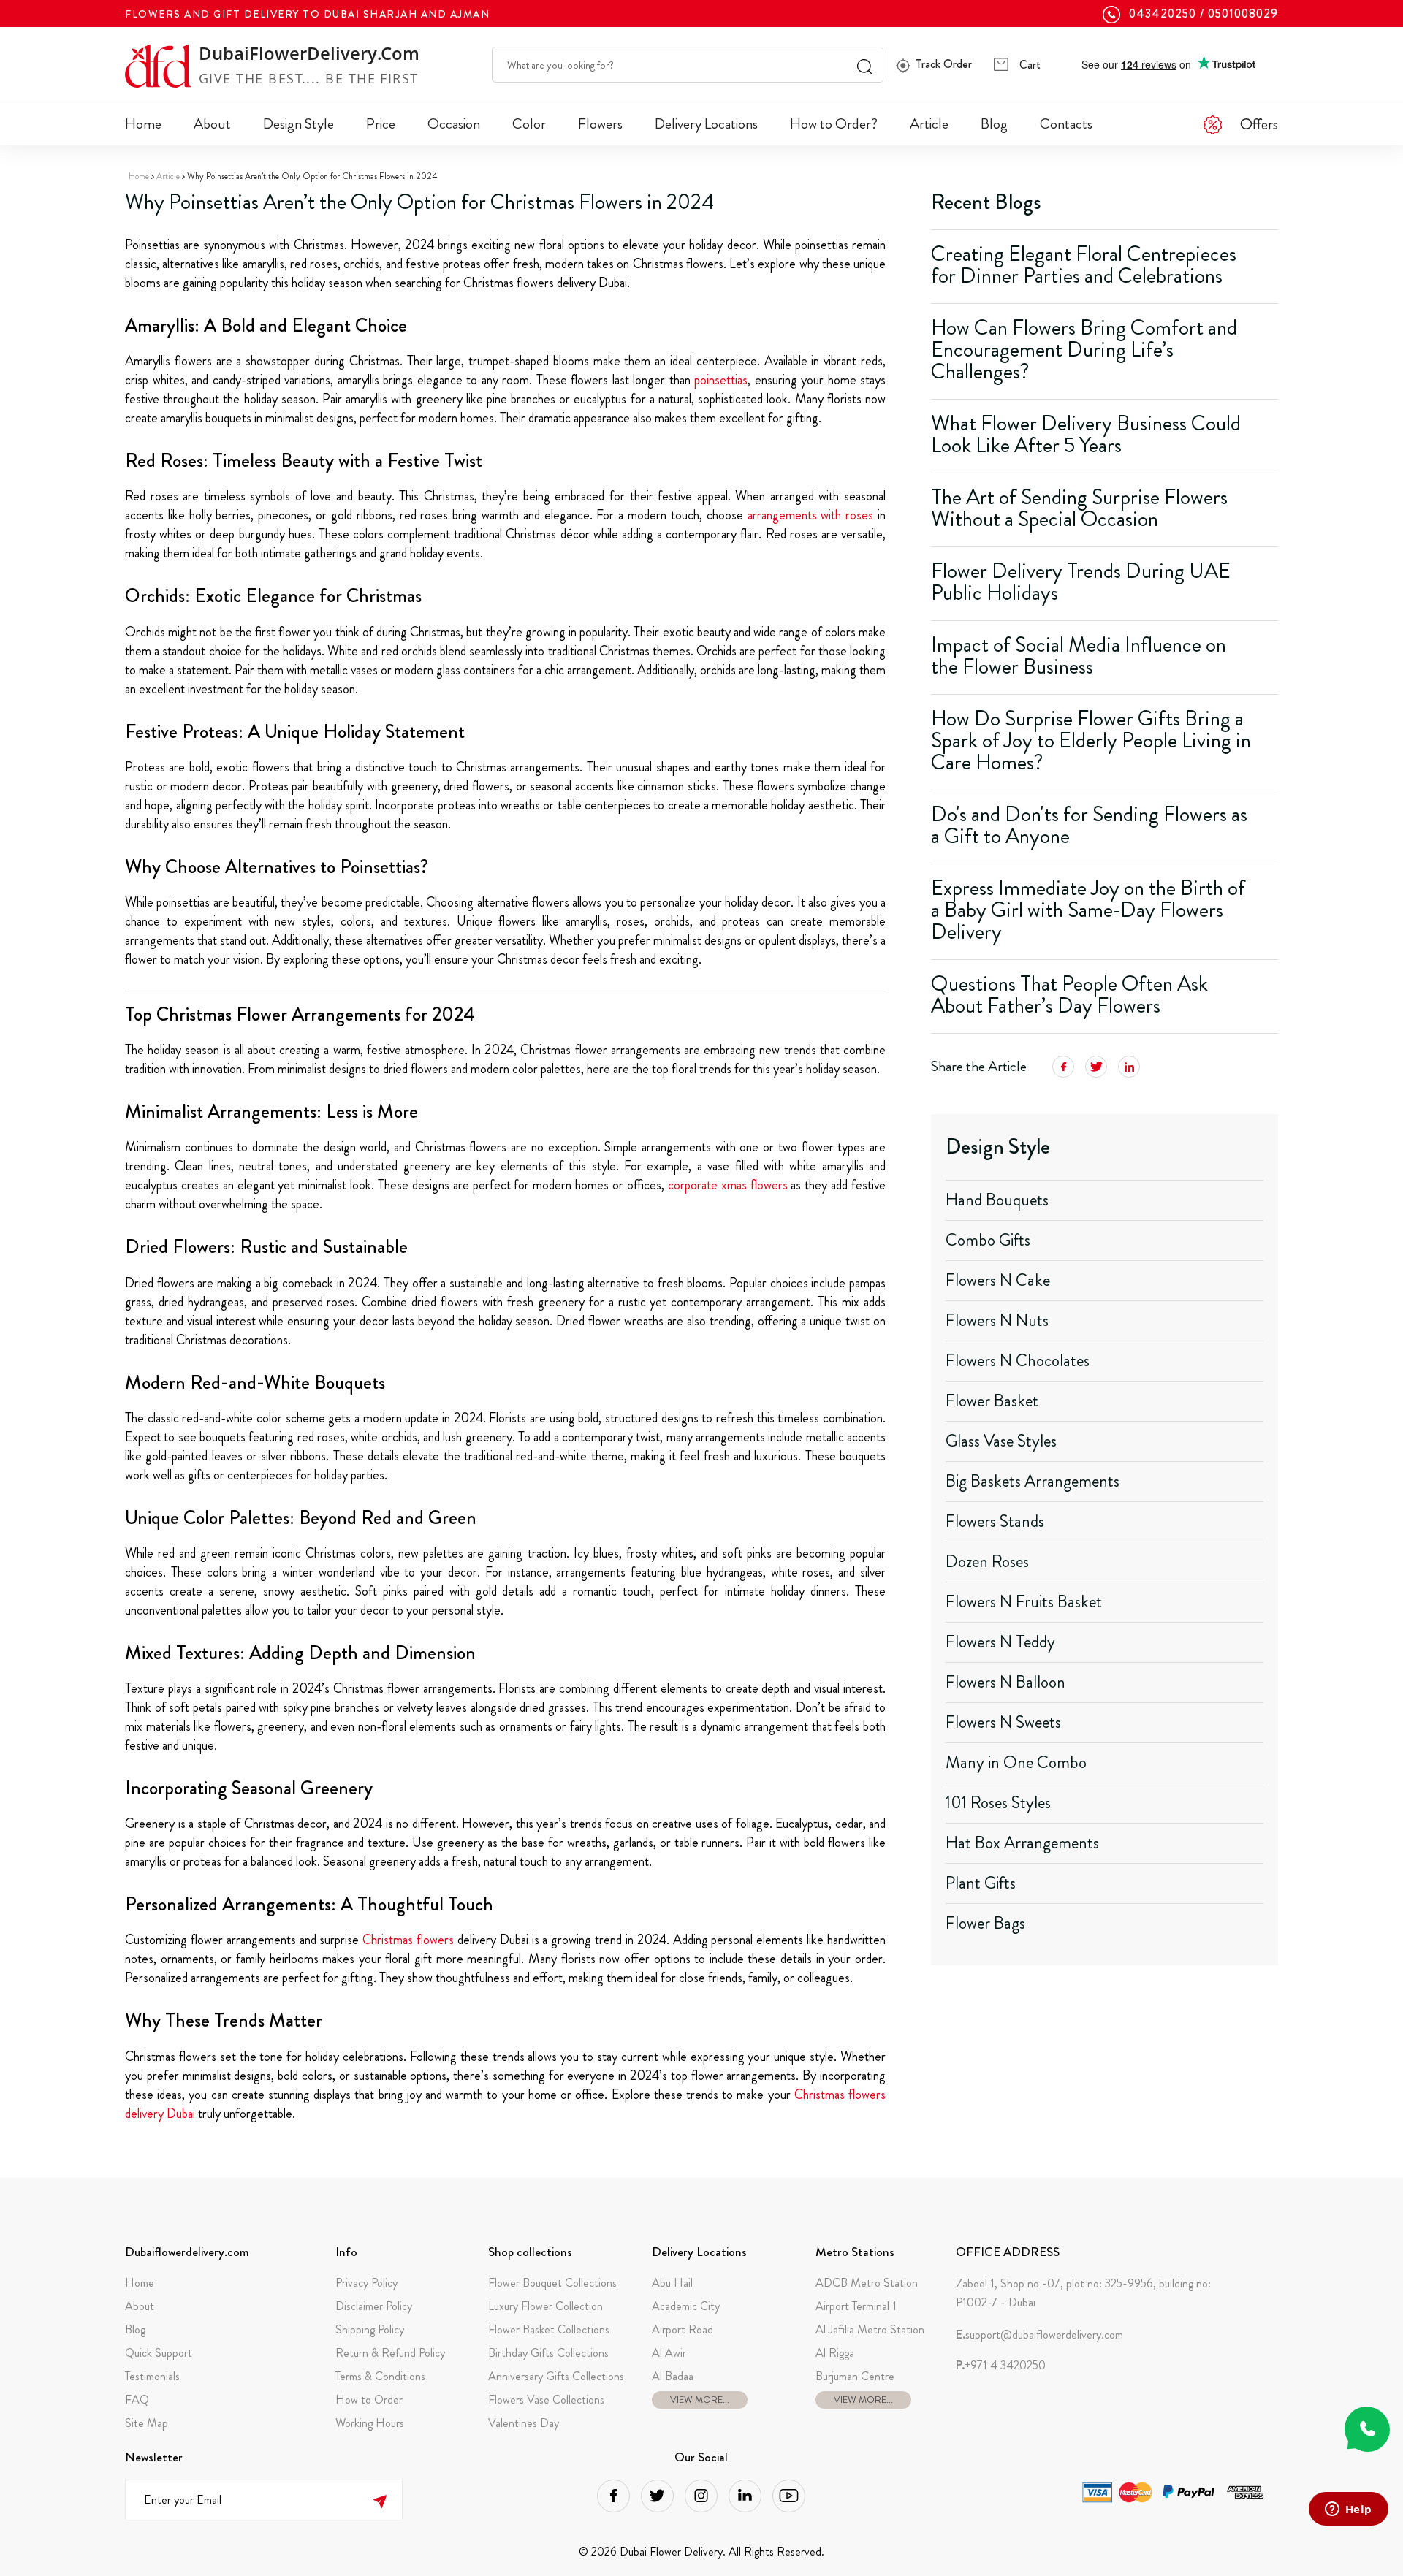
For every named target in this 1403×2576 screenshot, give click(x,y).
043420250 (1163, 14)
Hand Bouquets (997, 1200)
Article (929, 124)
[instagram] (701, 2496)
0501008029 (1243, 14)
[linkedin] (745, 2496)
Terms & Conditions (380, 2376)
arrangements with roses (811, 515)
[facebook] (613, 2496)
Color (529, 124)
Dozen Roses (987, 1562)
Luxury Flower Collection (545, 2306)
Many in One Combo (1016, 1763)
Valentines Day (524, 2423)
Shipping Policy (370, 2329)
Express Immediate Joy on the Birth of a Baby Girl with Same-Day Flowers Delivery (1088, 910)
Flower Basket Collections (549, 2329)
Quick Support (159, 2353)
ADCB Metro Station (867, 2283)
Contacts (1066, 124)
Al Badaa (673, 2376)
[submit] (380, 2500)
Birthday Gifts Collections (548, 2353)
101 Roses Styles (998, 1803)
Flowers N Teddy (1000, 1642)
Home (143, 124)
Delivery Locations (706, 124)
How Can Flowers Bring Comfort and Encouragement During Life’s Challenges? (1084, 350)
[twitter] (657, 2496)
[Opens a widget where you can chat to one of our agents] (1348, 2510)
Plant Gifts (981, 1883)
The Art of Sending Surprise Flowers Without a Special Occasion (1079, 508)
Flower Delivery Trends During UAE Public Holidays (1081, 582)
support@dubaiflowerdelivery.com (1039, 2335)
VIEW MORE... (700, 2400)
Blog (994, 124)
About (212, 124)
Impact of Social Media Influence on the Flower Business (1079, 656)
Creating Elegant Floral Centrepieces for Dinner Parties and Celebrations (1084, 265)
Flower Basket (992, 1401)
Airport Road (683, 2329)
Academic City (686, 2306)
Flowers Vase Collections (546, 2400)
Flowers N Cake (998, 1280)
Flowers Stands (995, 1521)
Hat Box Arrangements (1022, 1843)
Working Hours (370, 2423)
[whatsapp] (1367, 2429)
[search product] (864, 65)
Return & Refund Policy (390, 2353)
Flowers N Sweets (1003, 1722)
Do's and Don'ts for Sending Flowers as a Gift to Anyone (1089, 825)
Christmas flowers (408, 1940)
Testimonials (152, 2376)
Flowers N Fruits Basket (1024, 1602)
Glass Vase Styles (1001, 1441)
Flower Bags (985, 1923)
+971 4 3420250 (1001, 2366)
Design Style (299, 124)
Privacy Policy (366, 2283)
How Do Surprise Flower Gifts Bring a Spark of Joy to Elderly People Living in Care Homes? (1091, 740)
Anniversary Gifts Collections (556, 2376)
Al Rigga (835, 2353)
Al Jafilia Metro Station (870, 2329)
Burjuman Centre (855, 2376)
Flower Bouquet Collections (552, 2283)
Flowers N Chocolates (1018, 1361)
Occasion (454, 124)
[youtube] (789, 2496)
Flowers (600, 124)
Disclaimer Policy (374, 2306)
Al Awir (669, 2353)
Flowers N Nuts (997, 1321)
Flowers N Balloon (1005, 1682)
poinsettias (721, 380)
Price (381, 124)
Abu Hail (672, 2283)
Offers (1259, 124)
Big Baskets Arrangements (1033, 1481)
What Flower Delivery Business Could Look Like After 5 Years (1086, 434)
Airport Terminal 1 (856, 2306)
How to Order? (834, 124)
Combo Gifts (988, 1240)
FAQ (137, 2400)
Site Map (147, 2423)
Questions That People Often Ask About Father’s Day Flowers (1069, 995)
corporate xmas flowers (728, 1185)
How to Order (369, 2400)
